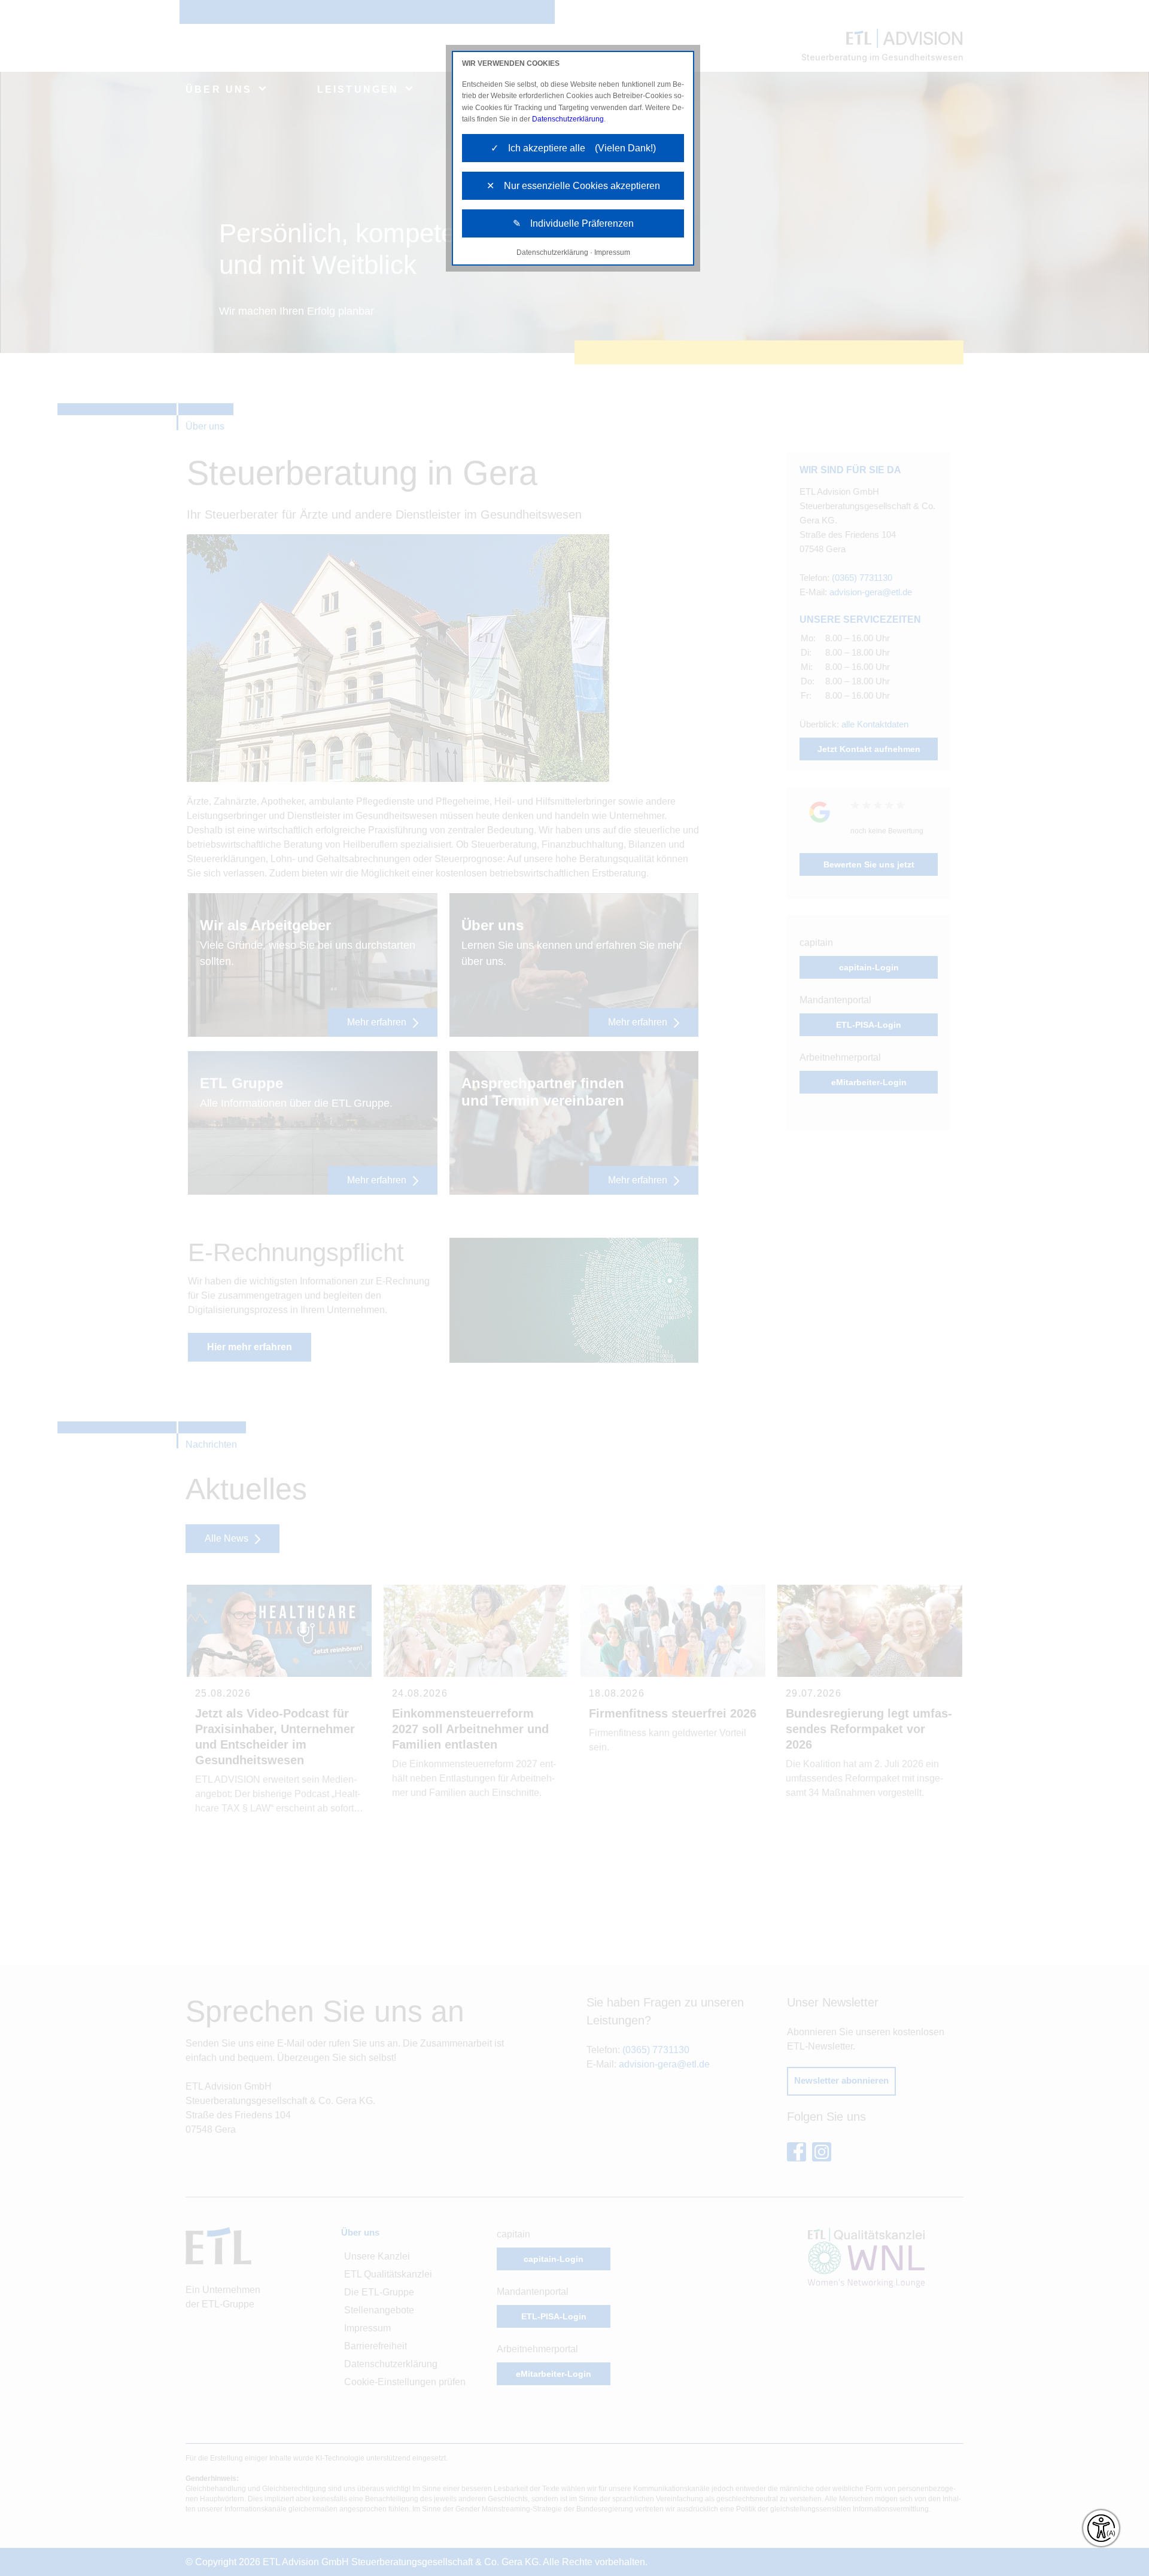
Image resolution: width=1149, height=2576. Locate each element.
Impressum (612, 252)
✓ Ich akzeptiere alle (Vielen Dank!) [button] (573, 148)
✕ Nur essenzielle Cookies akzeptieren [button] (573, 186)
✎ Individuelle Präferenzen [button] (573, 223)
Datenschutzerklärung (568, 119)
